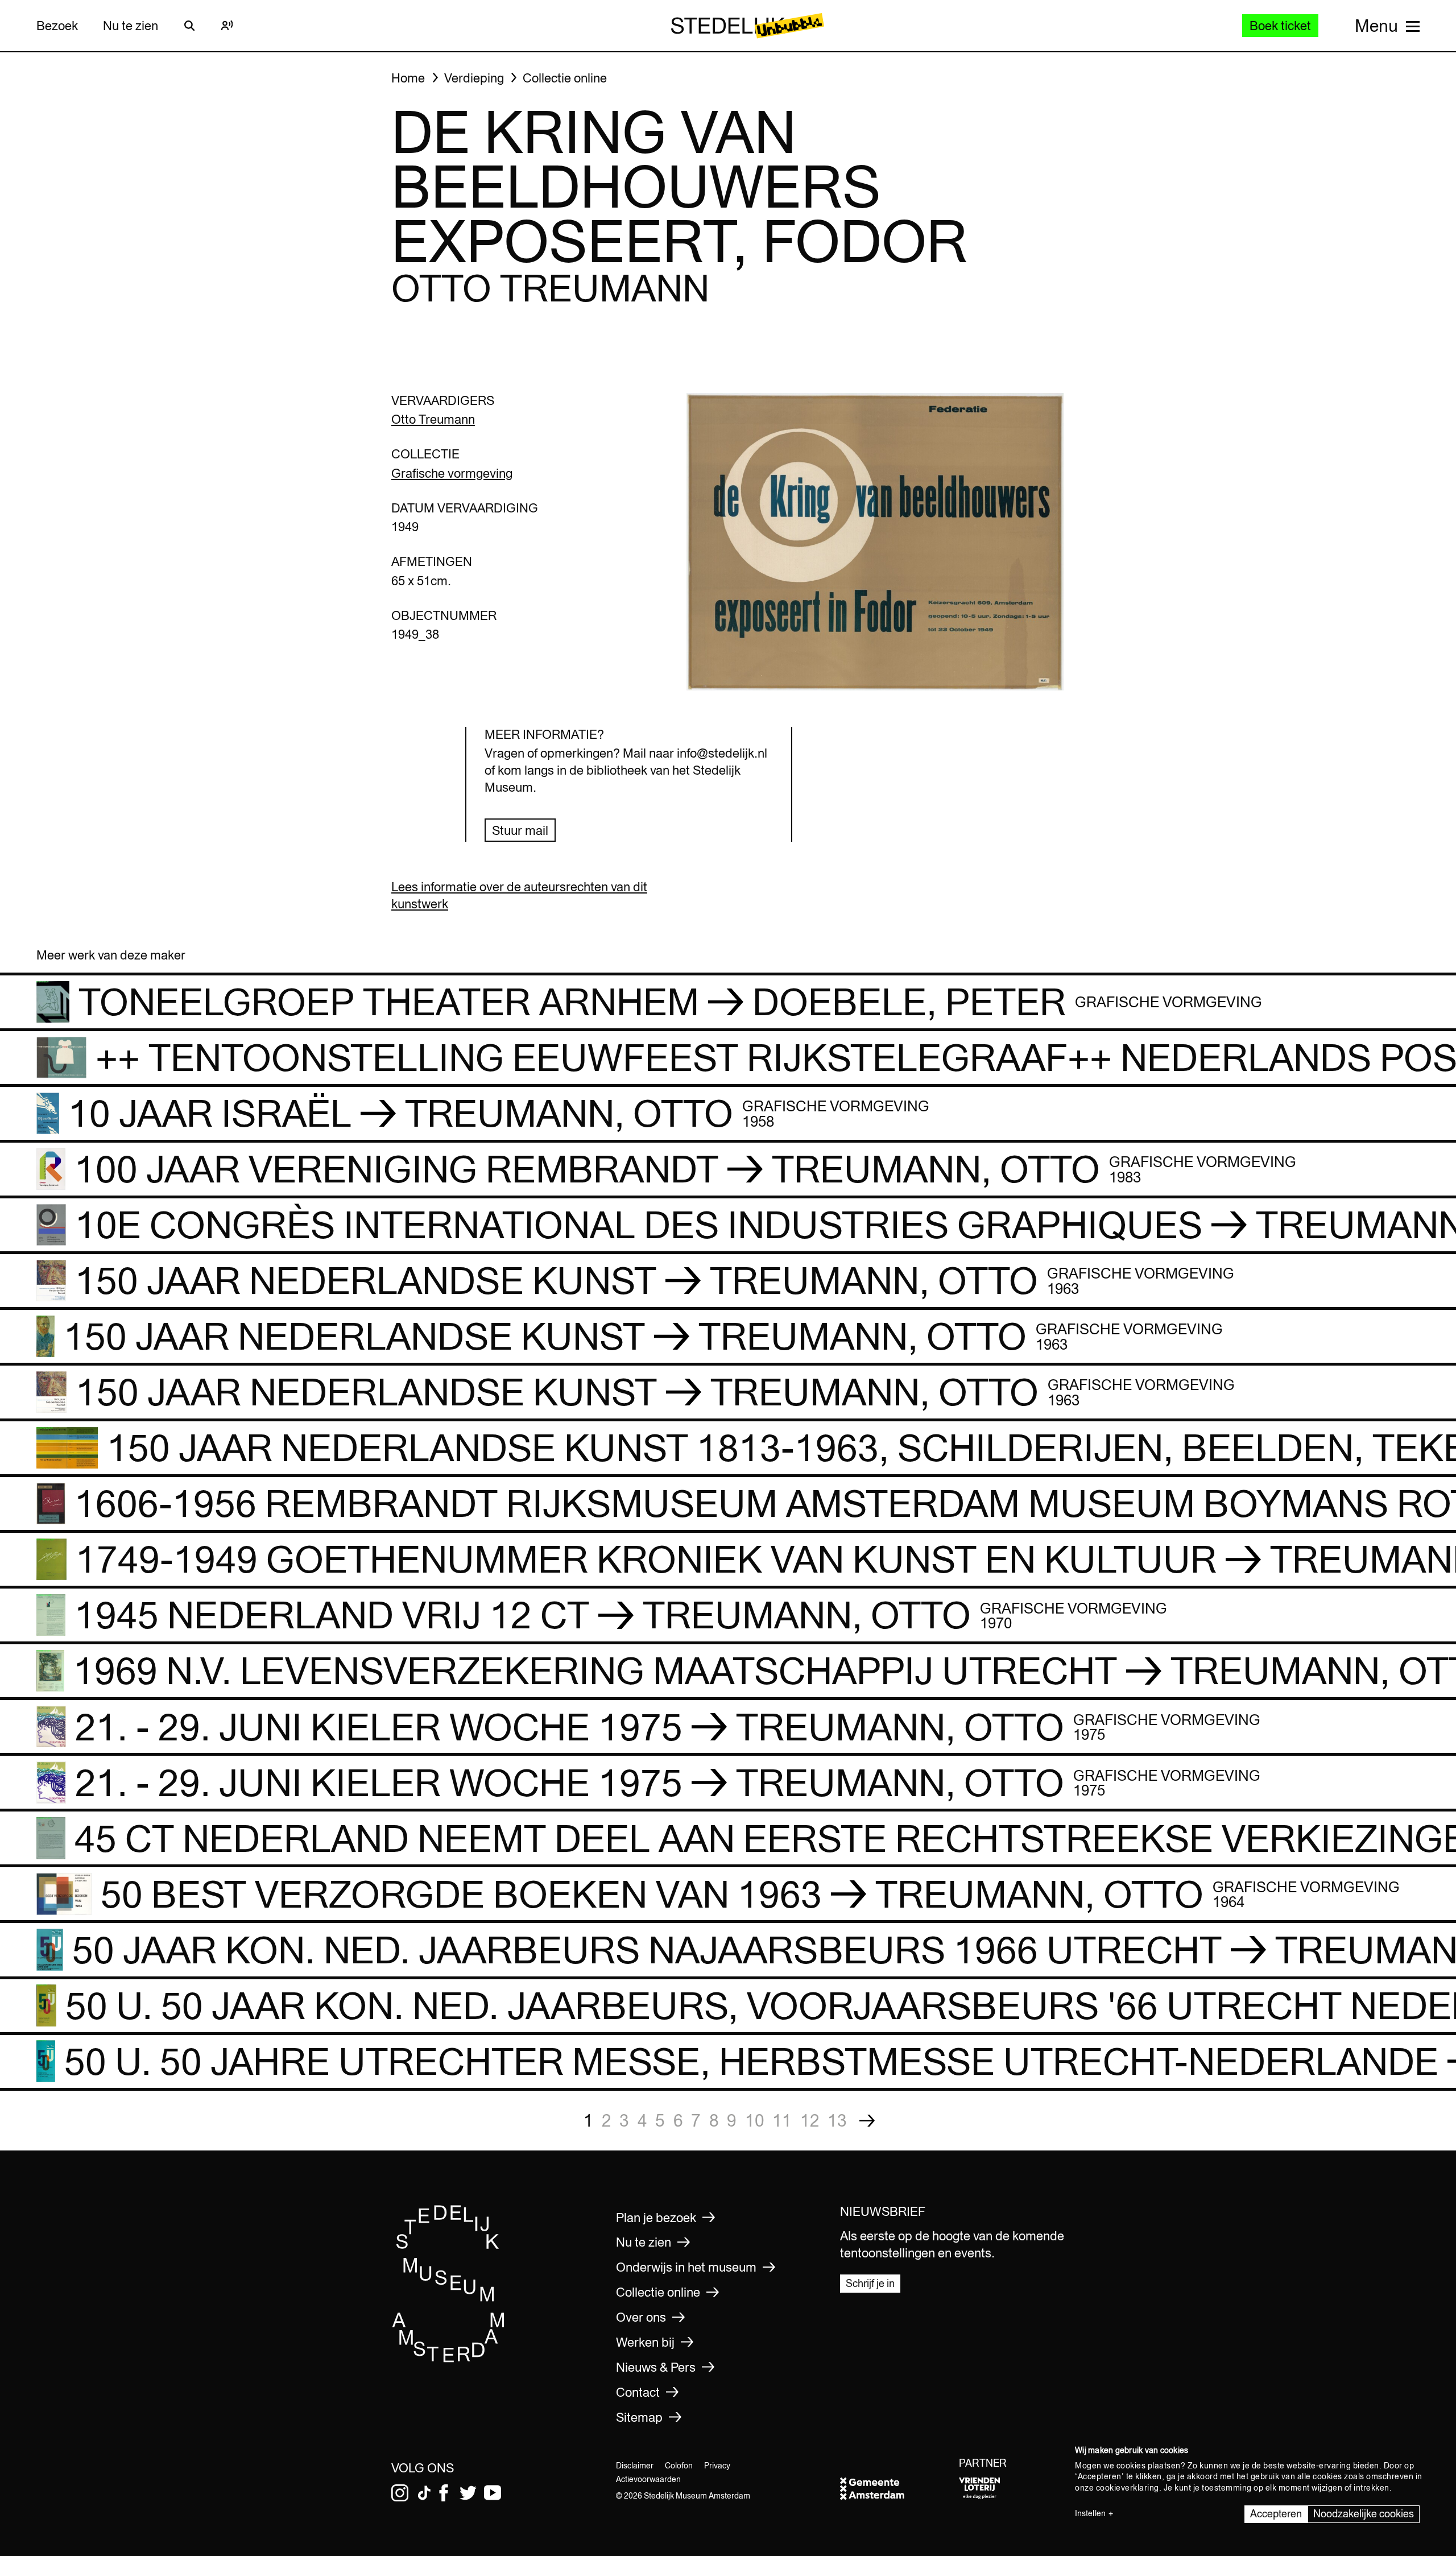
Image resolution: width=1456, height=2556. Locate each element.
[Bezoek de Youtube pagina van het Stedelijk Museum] (493, 2493)
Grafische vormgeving (452, 473)
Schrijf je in (870, 2283)
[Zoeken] (189, 26)
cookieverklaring (1128, 2488)
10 (755, 2120)
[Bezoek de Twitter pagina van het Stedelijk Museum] (468, 2493)
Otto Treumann (433, 419)
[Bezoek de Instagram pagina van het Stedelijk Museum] (400, 2493)
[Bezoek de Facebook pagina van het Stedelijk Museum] (444, 2493)
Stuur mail (520, 830)
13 (837, 2120)
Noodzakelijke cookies (1364, 2514)
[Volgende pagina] (867, 2121)
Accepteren (1276, 2514)
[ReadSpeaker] (227, 26)
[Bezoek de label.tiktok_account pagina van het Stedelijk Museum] (424, 2493)
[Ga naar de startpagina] (449, 2359)
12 (810, 2120)
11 (782, 2120)
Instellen (1090, 2513)
